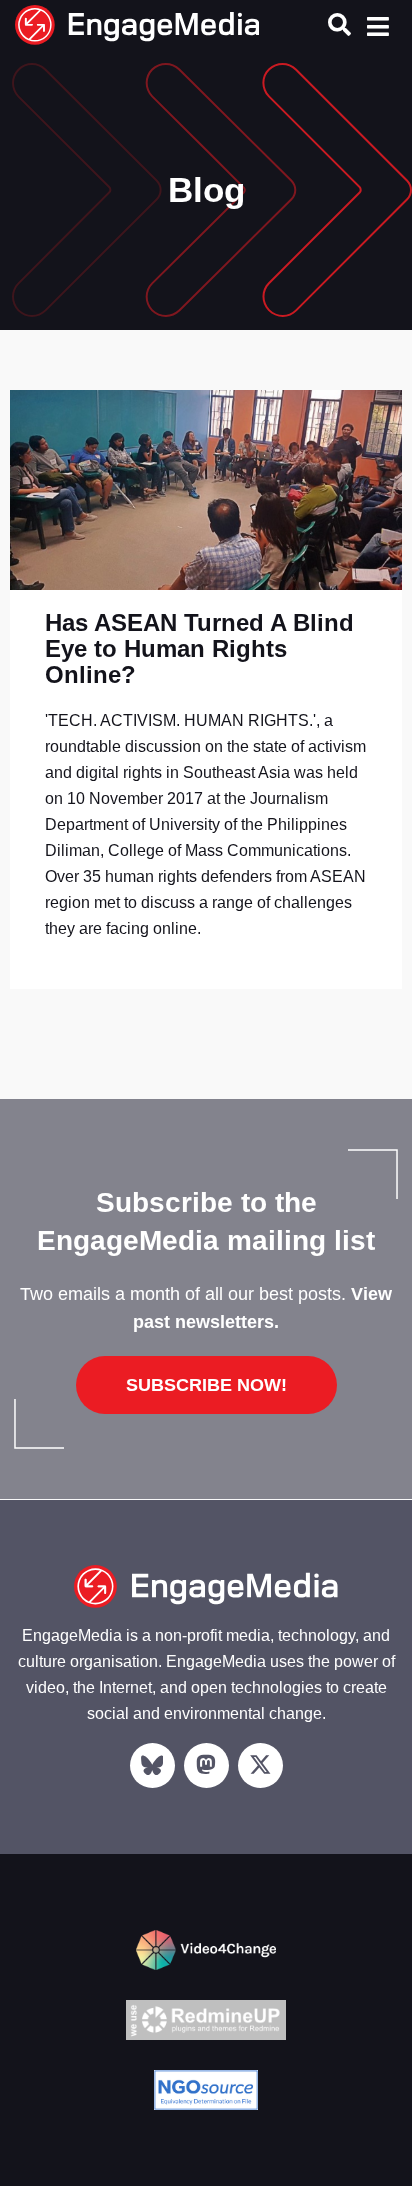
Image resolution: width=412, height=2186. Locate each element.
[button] (339, 23)
